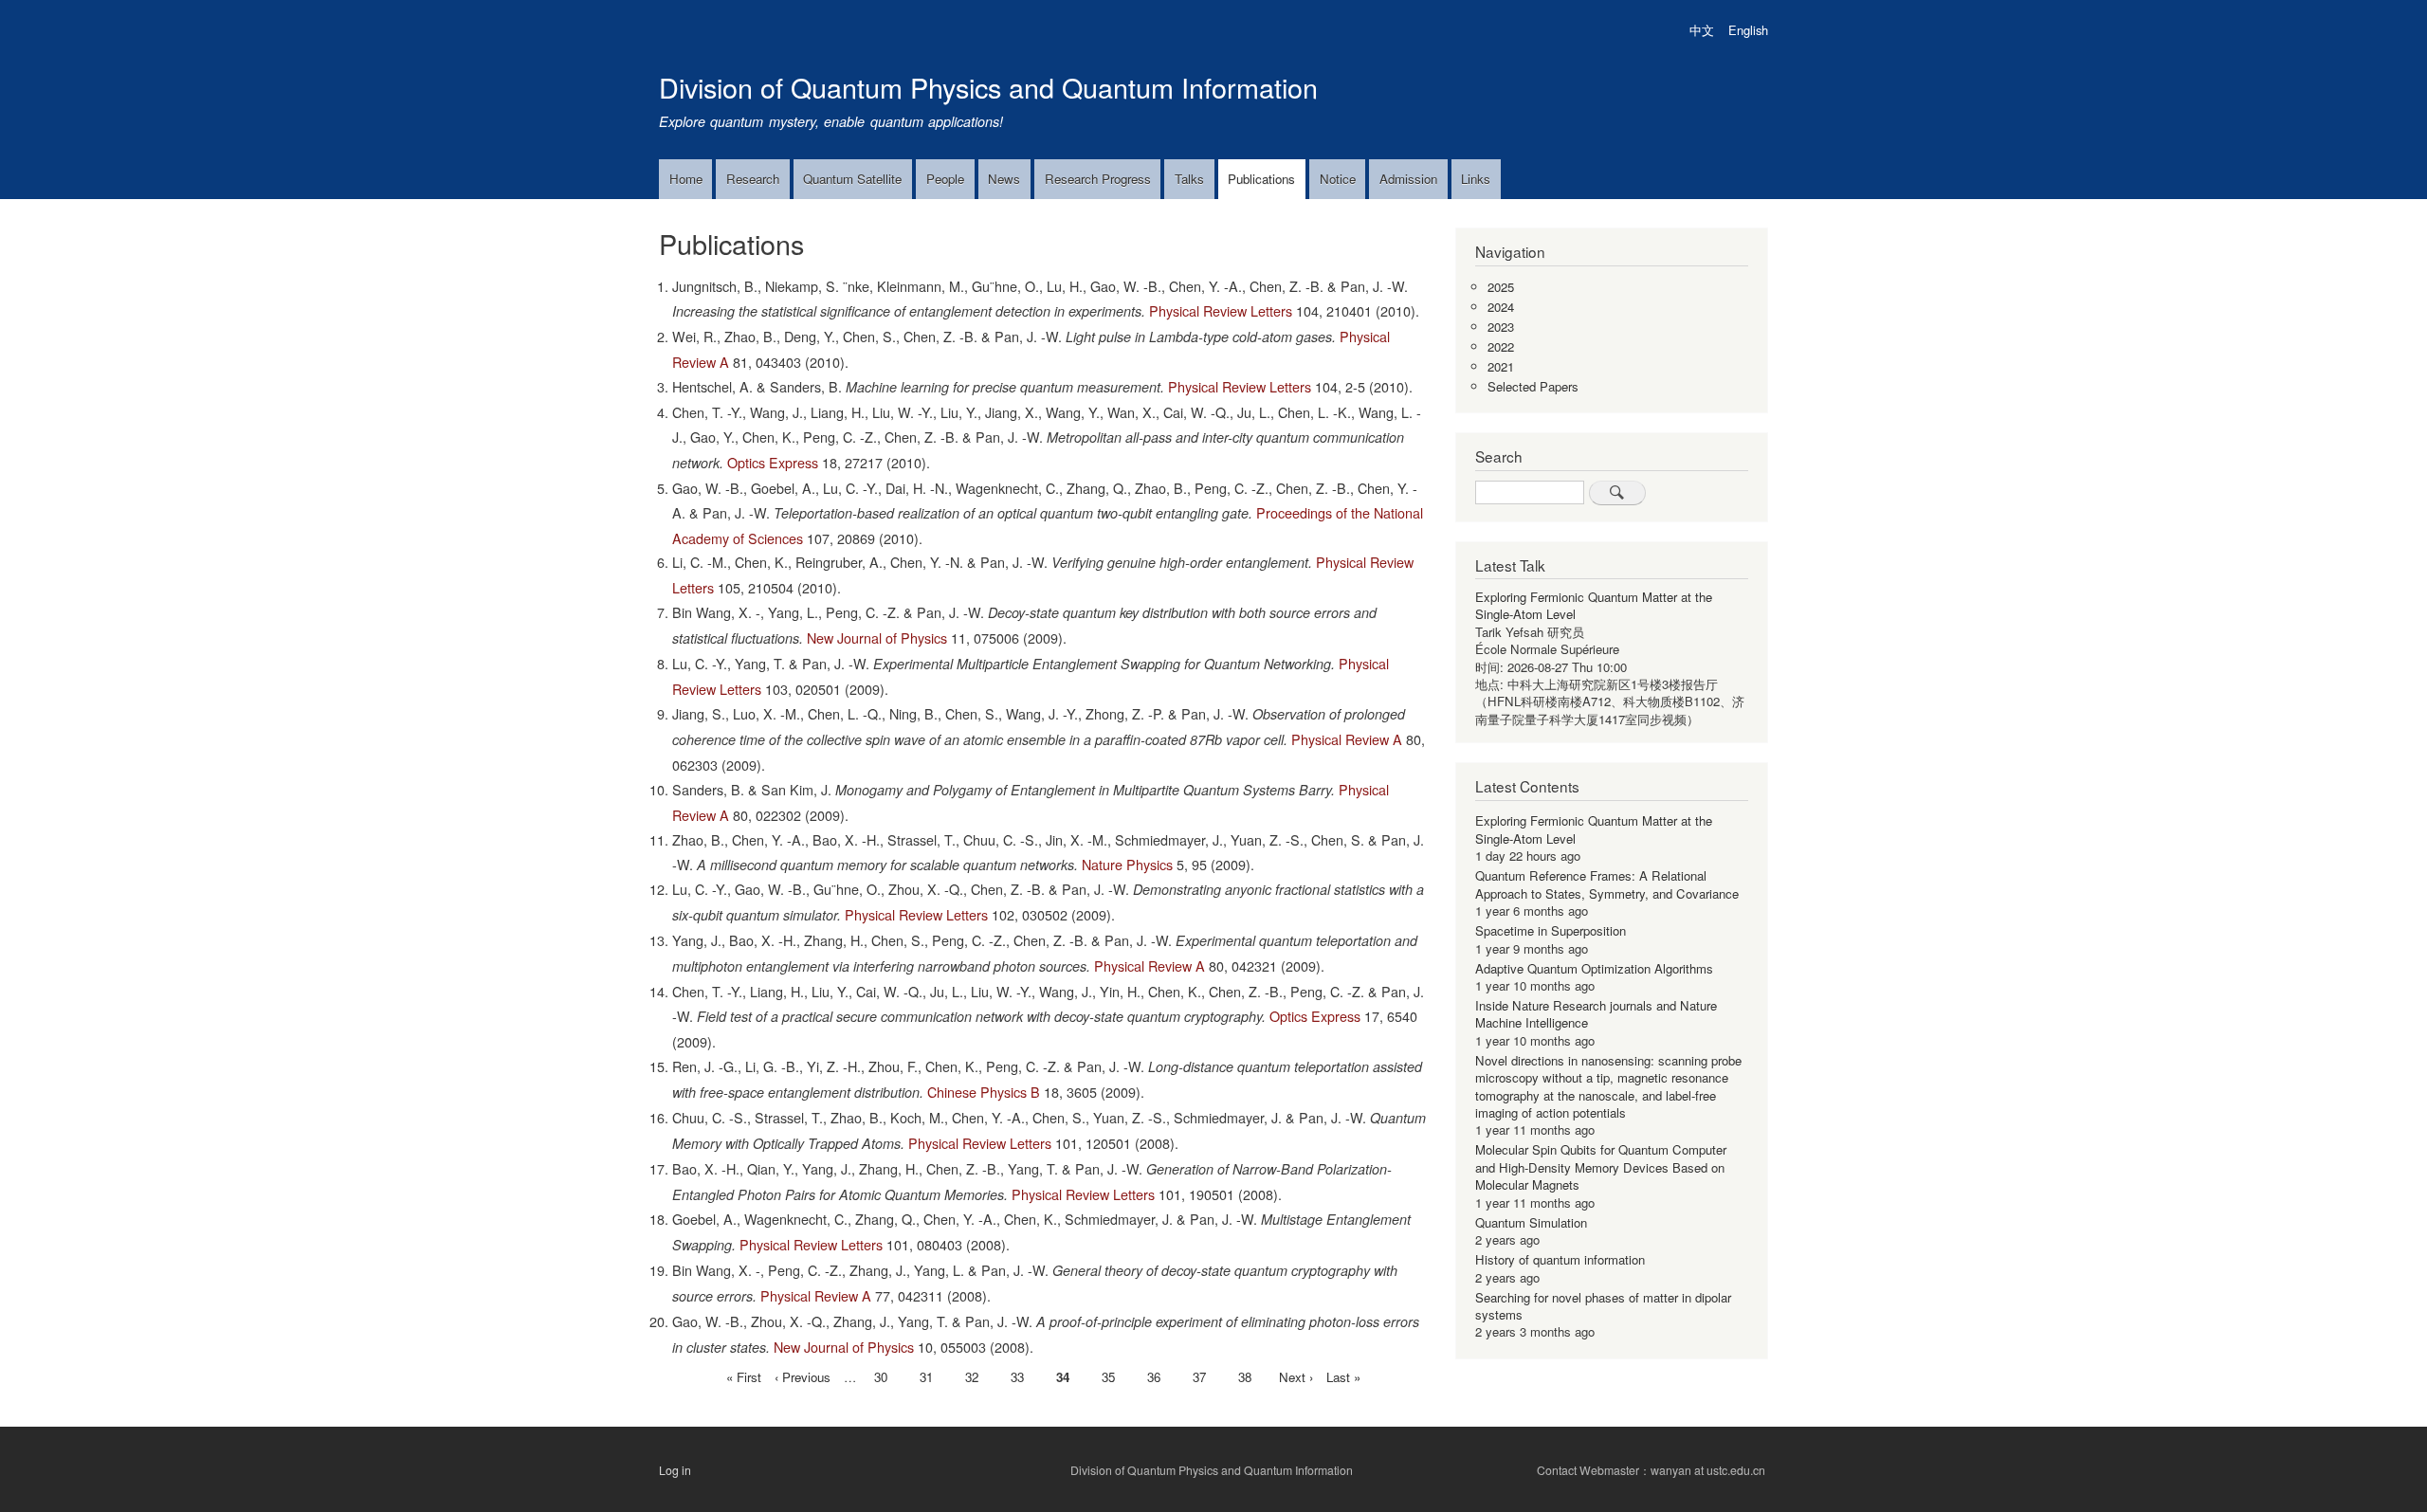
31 (926, 1377)
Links (1476, 179)
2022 (1501, 346)
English (1748, 30)
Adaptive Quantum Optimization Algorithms (1594, 968)
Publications (1261, 179)
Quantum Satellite (852, 179)
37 (1199, 1377)
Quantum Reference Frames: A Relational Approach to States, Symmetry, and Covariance (1607, 884)
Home (686, 179)
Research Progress (1098, 179)
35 (1108, 1377)
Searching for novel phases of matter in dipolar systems (1603, 1306)
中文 (1702, 30)
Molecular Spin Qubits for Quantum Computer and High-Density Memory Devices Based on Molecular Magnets (1601, 1167)
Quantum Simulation (1531, 1222)
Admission (1408, 179)
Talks (1189, 179)
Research (753, 179)
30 (881, 1377)
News (1004, 179)
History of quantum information (1560, 1259)
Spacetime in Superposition (1551, 930)
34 (1063, 1378)
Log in (675, 1470)
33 (1017, 1377)
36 (1154, 1377)
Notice (1338, 179)
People (945, 179)
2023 (1501, 327)
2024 (1501, 307)
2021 (1501, 366)
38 (1245, 1377)
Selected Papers (1533, 386)
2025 (1501, 287)
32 (972, 1377)
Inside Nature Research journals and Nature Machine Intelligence (1596, 1014)
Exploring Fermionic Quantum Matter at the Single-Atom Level (1594, 605)
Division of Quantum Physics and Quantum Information (988, 87)
